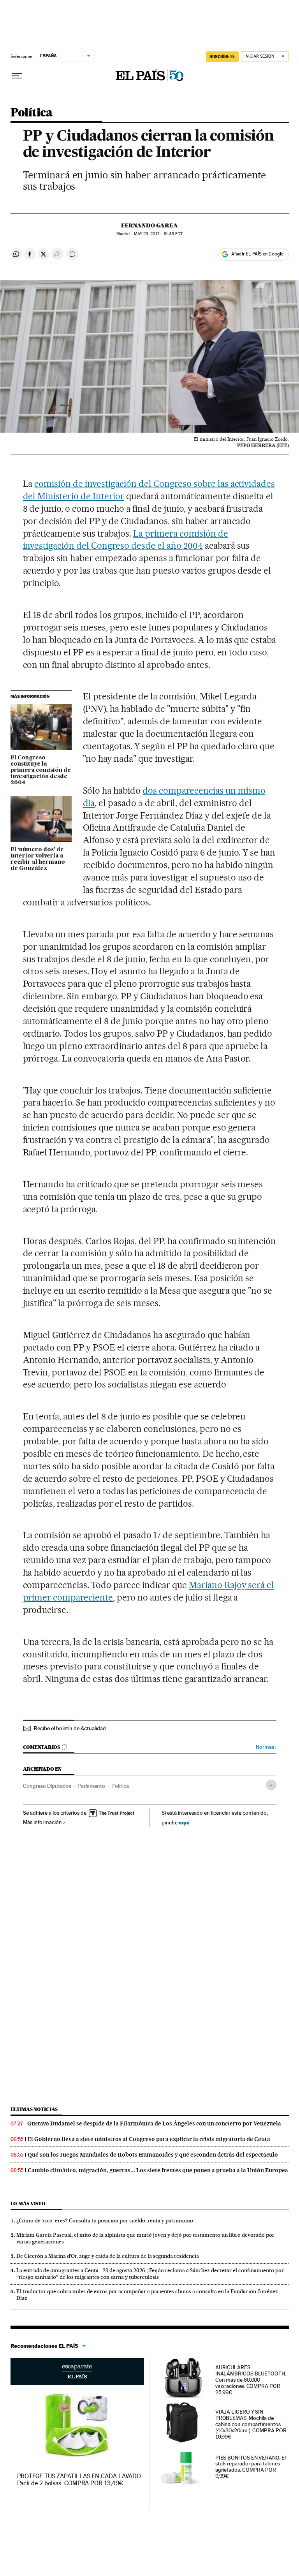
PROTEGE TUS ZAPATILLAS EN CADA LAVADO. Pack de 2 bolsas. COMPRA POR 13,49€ (80, 2480)
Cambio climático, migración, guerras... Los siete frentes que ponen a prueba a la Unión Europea (158, 2170)
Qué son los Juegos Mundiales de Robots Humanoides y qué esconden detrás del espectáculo (153, 2155)
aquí (184, 1822)
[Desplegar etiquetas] (271, 1785)
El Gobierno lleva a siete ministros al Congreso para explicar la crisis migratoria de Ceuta (149, 2139)
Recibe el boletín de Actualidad (70, 1728)
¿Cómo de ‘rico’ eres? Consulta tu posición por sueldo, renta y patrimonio (105, 2220)
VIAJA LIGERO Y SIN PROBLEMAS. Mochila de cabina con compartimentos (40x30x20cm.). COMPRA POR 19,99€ (251, 2424)
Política (32, 113)
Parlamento (91, 1786)
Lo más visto (28, 2204)
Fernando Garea (149, 225)
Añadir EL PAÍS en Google (257, 254)
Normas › (266, 1747)
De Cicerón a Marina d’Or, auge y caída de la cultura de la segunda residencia (108, 2256)
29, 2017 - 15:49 (158, 234)
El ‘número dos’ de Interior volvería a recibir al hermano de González (38, 859)
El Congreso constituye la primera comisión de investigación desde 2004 (41, 770)
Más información (42, 1822)
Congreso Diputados (47, 1786)
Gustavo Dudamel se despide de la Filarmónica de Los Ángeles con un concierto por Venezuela (154, 2123)
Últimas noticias (34, 2109)
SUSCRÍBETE (222, 56)
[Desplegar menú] (17, 76)
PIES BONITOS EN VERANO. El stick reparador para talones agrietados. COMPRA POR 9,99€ (251, 2467)
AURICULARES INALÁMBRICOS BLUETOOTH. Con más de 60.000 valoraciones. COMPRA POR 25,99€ (251, 2380)
